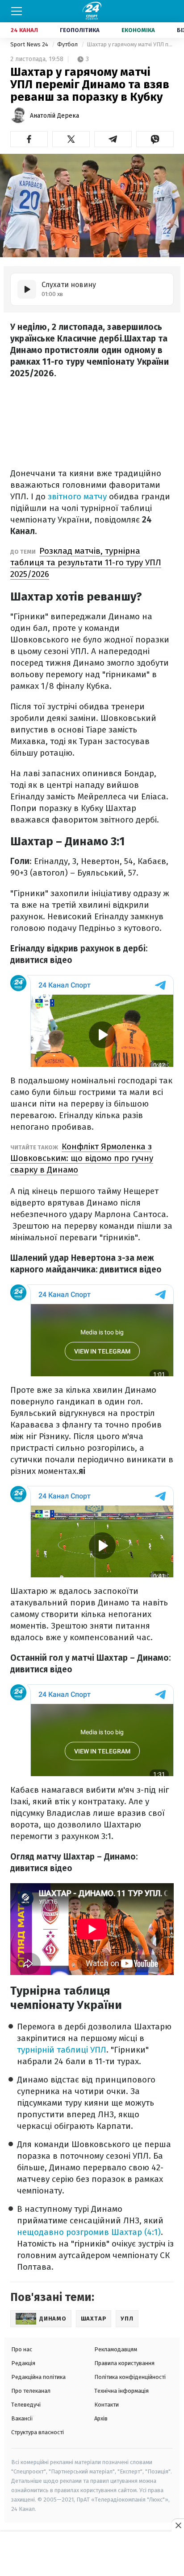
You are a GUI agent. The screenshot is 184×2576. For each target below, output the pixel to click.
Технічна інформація (121, 2391)
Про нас (22, 2349)
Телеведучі (26, 2405)
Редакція (23, 2363)
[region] (92, 2554)
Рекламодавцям (116, 2349)
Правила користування (124, 2363)
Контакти (107, 2405)
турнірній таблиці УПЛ (62, 2050)
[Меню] (17, 11)
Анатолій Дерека (54, 116)
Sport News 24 (30, 44)
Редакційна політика (38, 2377)
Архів (101, 2418)
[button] (29, 139)
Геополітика (80, 30)
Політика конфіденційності (130, 2377)
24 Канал (24, 30)
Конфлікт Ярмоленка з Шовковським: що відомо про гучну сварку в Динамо (82, 1158)
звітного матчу (77, 496)
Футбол (68, 44)
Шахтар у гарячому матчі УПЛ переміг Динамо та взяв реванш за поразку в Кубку (130, 44)
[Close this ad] (178, 2525)
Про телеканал (31, 2391)
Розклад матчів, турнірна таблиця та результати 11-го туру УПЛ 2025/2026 (86, 562)
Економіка (138, 30)
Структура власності (38, 2432)
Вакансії (22, 2418)
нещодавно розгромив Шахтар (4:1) (89, 2232)
